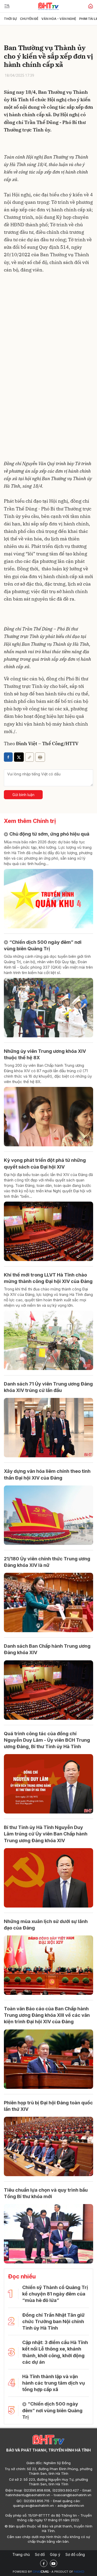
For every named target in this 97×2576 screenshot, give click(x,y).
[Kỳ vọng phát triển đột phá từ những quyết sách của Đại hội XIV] (48, 1231)
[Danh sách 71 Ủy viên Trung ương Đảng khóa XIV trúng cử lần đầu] (48, 1428)
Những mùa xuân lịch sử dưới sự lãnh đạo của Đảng (46, 1925)
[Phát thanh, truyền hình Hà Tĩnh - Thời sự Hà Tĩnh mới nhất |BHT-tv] (48, 6)
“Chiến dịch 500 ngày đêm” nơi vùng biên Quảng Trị (43, 945)
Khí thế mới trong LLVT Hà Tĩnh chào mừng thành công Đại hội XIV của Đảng (48, 1278)
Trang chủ (21, 2554)
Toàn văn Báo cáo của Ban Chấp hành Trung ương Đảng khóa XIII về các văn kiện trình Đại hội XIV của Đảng (47, 2015)
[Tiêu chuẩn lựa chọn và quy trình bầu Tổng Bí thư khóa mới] (48, 2234)
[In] (40, 757)
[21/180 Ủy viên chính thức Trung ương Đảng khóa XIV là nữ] (48, 1602)
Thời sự (10, 19)
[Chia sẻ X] (19, 757)
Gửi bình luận (23, 795)
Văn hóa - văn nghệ (59, 19)
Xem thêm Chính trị (30, 821)
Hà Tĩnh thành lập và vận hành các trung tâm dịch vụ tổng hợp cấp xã (54, 2383)
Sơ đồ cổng (75, 2554)
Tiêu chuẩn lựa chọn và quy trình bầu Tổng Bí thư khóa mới (46, 2193)
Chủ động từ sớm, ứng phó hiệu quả (49, 834)
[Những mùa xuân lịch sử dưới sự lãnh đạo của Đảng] (48, 1965)
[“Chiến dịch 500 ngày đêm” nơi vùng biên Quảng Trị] (48, 1008)
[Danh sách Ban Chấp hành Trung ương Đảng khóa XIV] (48, 1690)
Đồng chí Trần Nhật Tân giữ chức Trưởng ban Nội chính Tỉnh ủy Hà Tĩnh (53, 2321)
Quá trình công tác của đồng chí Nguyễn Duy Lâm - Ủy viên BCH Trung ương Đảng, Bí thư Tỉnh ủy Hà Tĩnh (47, 1740)
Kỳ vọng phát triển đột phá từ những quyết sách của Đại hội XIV (45, 1163)
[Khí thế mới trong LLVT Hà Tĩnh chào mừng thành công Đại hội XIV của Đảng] (48, 1340)
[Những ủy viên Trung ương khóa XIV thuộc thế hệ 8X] (48, 1117)
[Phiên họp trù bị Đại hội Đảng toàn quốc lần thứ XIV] (48, 2146)
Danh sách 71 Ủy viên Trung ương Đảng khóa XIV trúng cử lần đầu (48, 1387)
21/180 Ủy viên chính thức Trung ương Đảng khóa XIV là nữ (47, 1562)
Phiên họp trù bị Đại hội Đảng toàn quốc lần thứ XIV (48, 2106)
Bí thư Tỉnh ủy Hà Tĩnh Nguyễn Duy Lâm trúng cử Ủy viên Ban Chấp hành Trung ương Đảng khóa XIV (46, 1834)
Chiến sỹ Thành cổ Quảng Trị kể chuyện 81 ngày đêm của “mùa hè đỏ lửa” (55, 2294)
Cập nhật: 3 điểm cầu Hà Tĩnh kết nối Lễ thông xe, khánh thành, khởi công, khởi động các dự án (55, 2352)
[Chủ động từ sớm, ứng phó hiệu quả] (48, 899)
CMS (41, 2572)
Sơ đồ (40, 2554)
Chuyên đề (29, 19)
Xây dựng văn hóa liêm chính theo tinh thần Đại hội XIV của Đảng (47, 1474)
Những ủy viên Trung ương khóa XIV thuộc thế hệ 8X (45, 1054)
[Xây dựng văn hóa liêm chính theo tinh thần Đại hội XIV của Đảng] (48, 1515)
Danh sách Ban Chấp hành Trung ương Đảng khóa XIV (47, 1649)
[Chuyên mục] (7, 6)
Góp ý (55, 2554)
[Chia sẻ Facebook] (8, 757)
